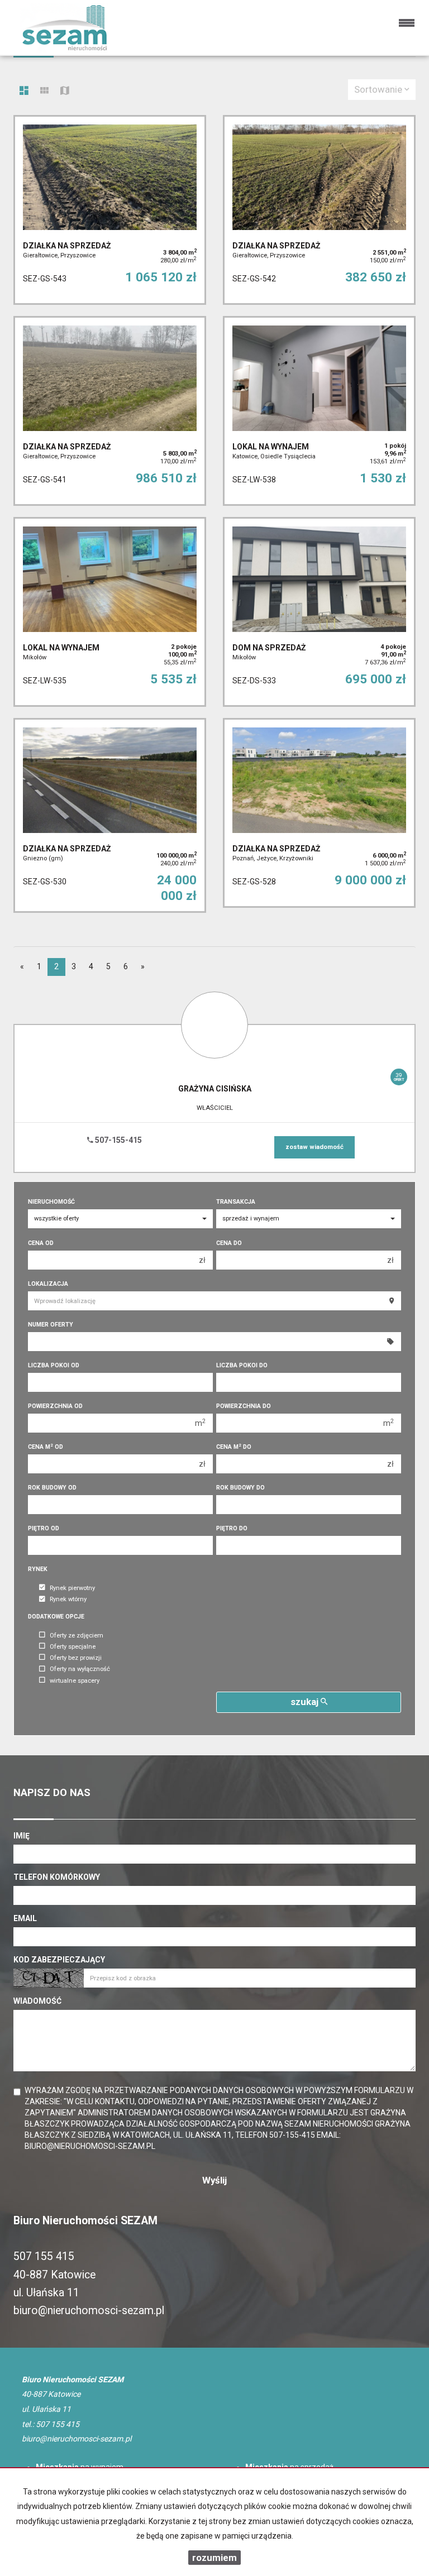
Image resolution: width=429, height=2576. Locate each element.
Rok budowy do (240, 1488)
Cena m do (234, 1447)
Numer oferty (51, 1325)
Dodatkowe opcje (56, 1617)
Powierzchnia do (244, 1406)
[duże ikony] (24, 92)
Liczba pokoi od (54, 1365)
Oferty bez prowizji (76, 1658)
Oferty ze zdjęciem (77, 1636)
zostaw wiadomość (314, 1147)
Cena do (229, 1243)
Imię (22, 1836)
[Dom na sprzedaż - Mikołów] (319, 612)
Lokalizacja (48, 1284)
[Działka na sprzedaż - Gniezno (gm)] (110, 816)
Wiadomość (37, 2001)
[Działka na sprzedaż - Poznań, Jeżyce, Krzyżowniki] (319, 813)
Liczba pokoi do (242, 1365)
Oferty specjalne (73, 1647)
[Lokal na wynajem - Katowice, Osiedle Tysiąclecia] (319, 411)
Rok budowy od (52, 1488)
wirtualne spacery (75, 1681)
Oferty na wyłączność (80, 1670)
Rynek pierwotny (72, 1588)
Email (25, 1918)
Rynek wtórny (68, 1600)
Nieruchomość (51, 1202)
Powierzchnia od (55, 1406)
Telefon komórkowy (57, 1877)
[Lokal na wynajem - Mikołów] (110, 612)
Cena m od (46, 1447)
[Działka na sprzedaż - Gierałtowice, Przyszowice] (110, 210)
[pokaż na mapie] (65, 92)
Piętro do (232, 1528)
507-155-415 (118, 1140)
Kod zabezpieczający (59, 1960)
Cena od (41, 1243)
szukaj (306, 1702)
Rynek (38, 1569)
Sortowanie (379, 89)
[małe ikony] (44, 92)
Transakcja (236, 1202)
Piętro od (44, 1528)
